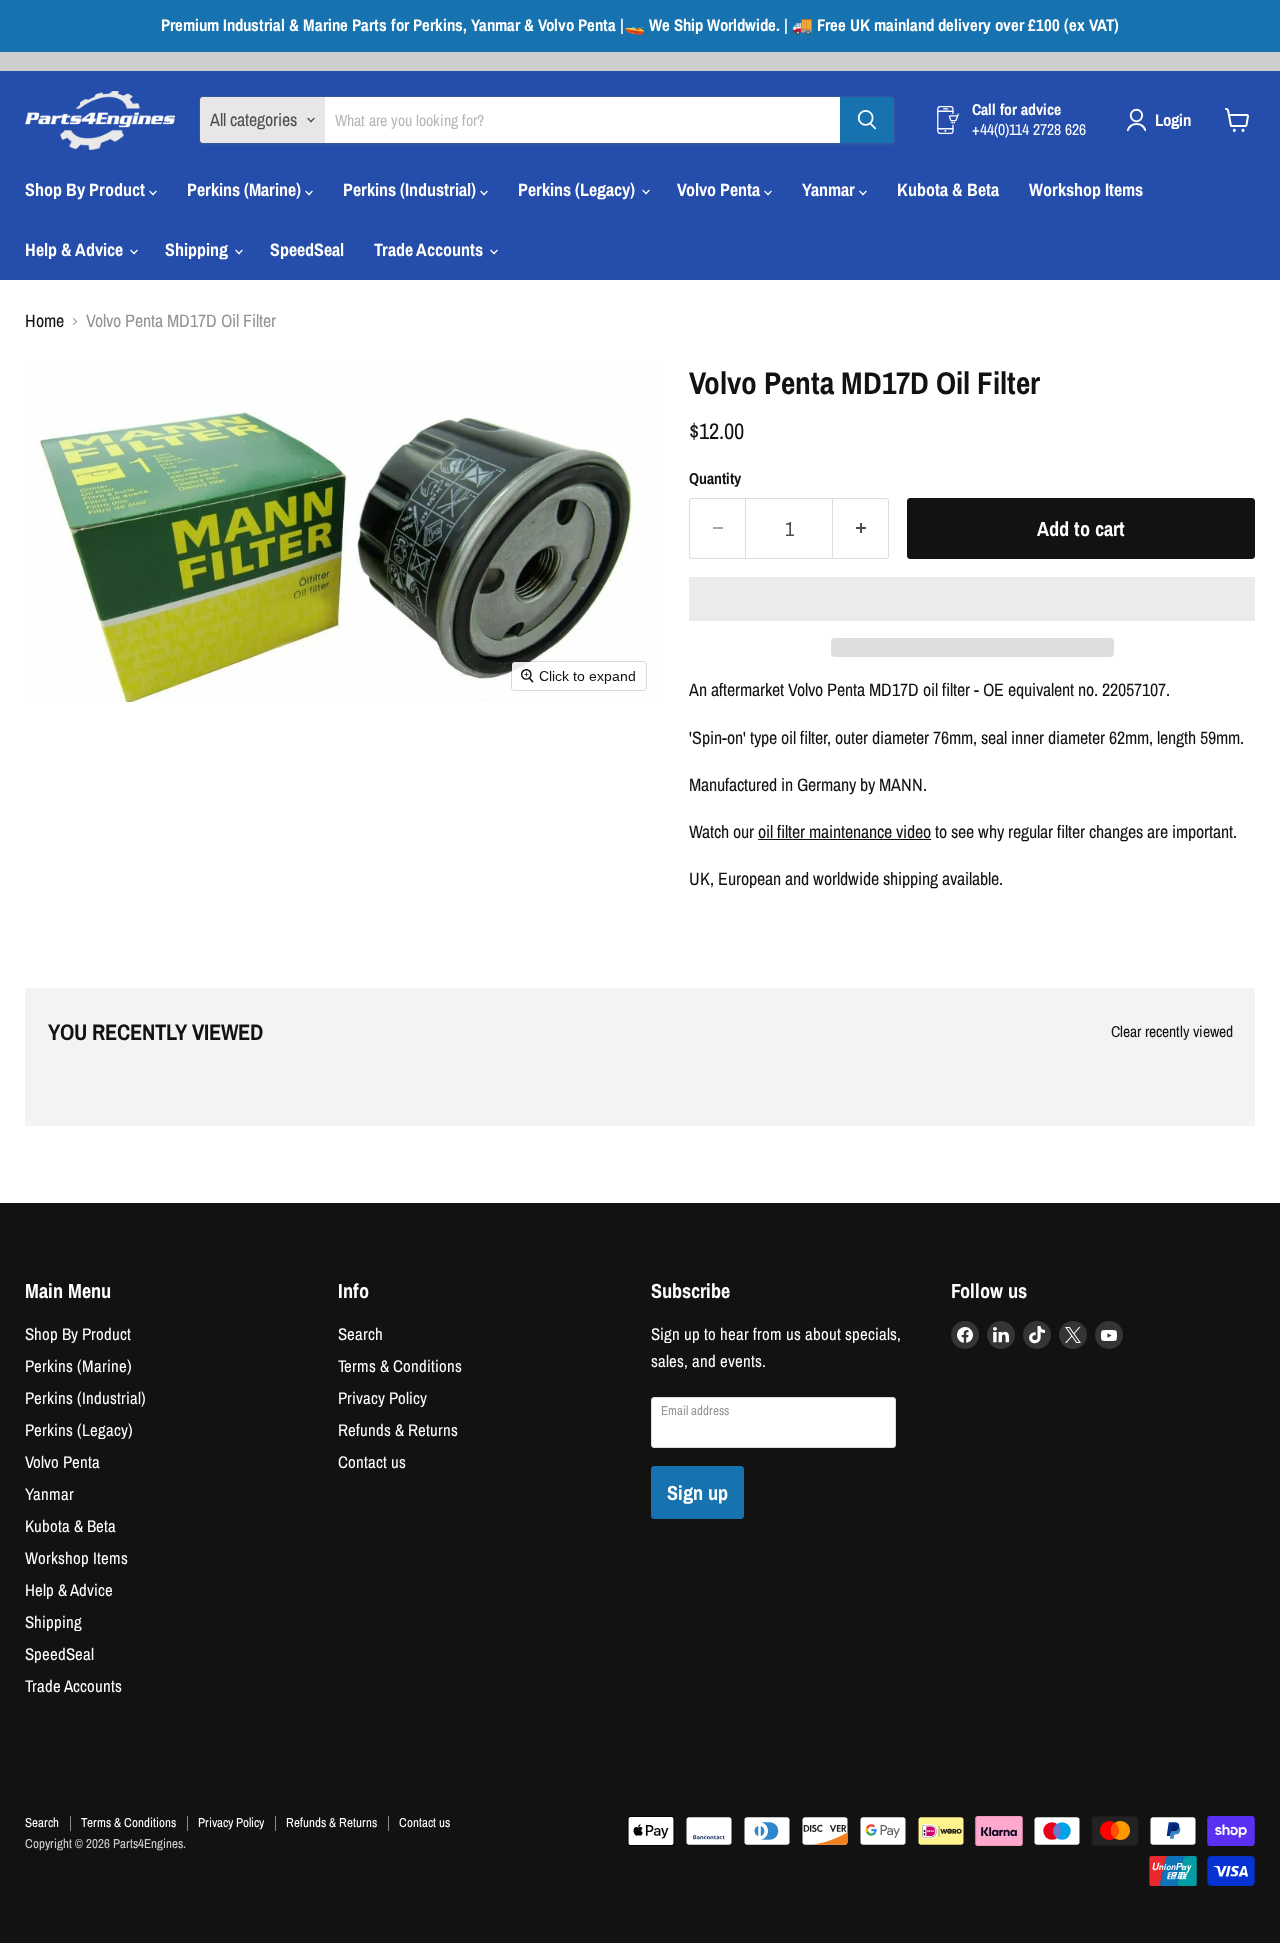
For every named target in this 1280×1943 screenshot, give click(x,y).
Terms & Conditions (400, 1366)
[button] (972, 599)
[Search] (867, 120)
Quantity (715, 479)
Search (360, 1334)
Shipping (198, 249)
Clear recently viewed (1172, 1032)
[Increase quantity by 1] (861, 528)
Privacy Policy (382, 1398)
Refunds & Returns (398, 1430)
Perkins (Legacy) (578, 189)
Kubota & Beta (948, 189)
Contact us (372, 1462)
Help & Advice (76, 249)
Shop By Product (87, 189)
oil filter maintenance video (844, 831)
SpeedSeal (307, 249)
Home (44, 321)
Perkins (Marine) (246, 189)
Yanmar (830, 189)
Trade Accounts (430, 249)
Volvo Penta (720, 189)
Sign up (697, 1492)
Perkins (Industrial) (411, 189)
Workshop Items (1086, 189)
